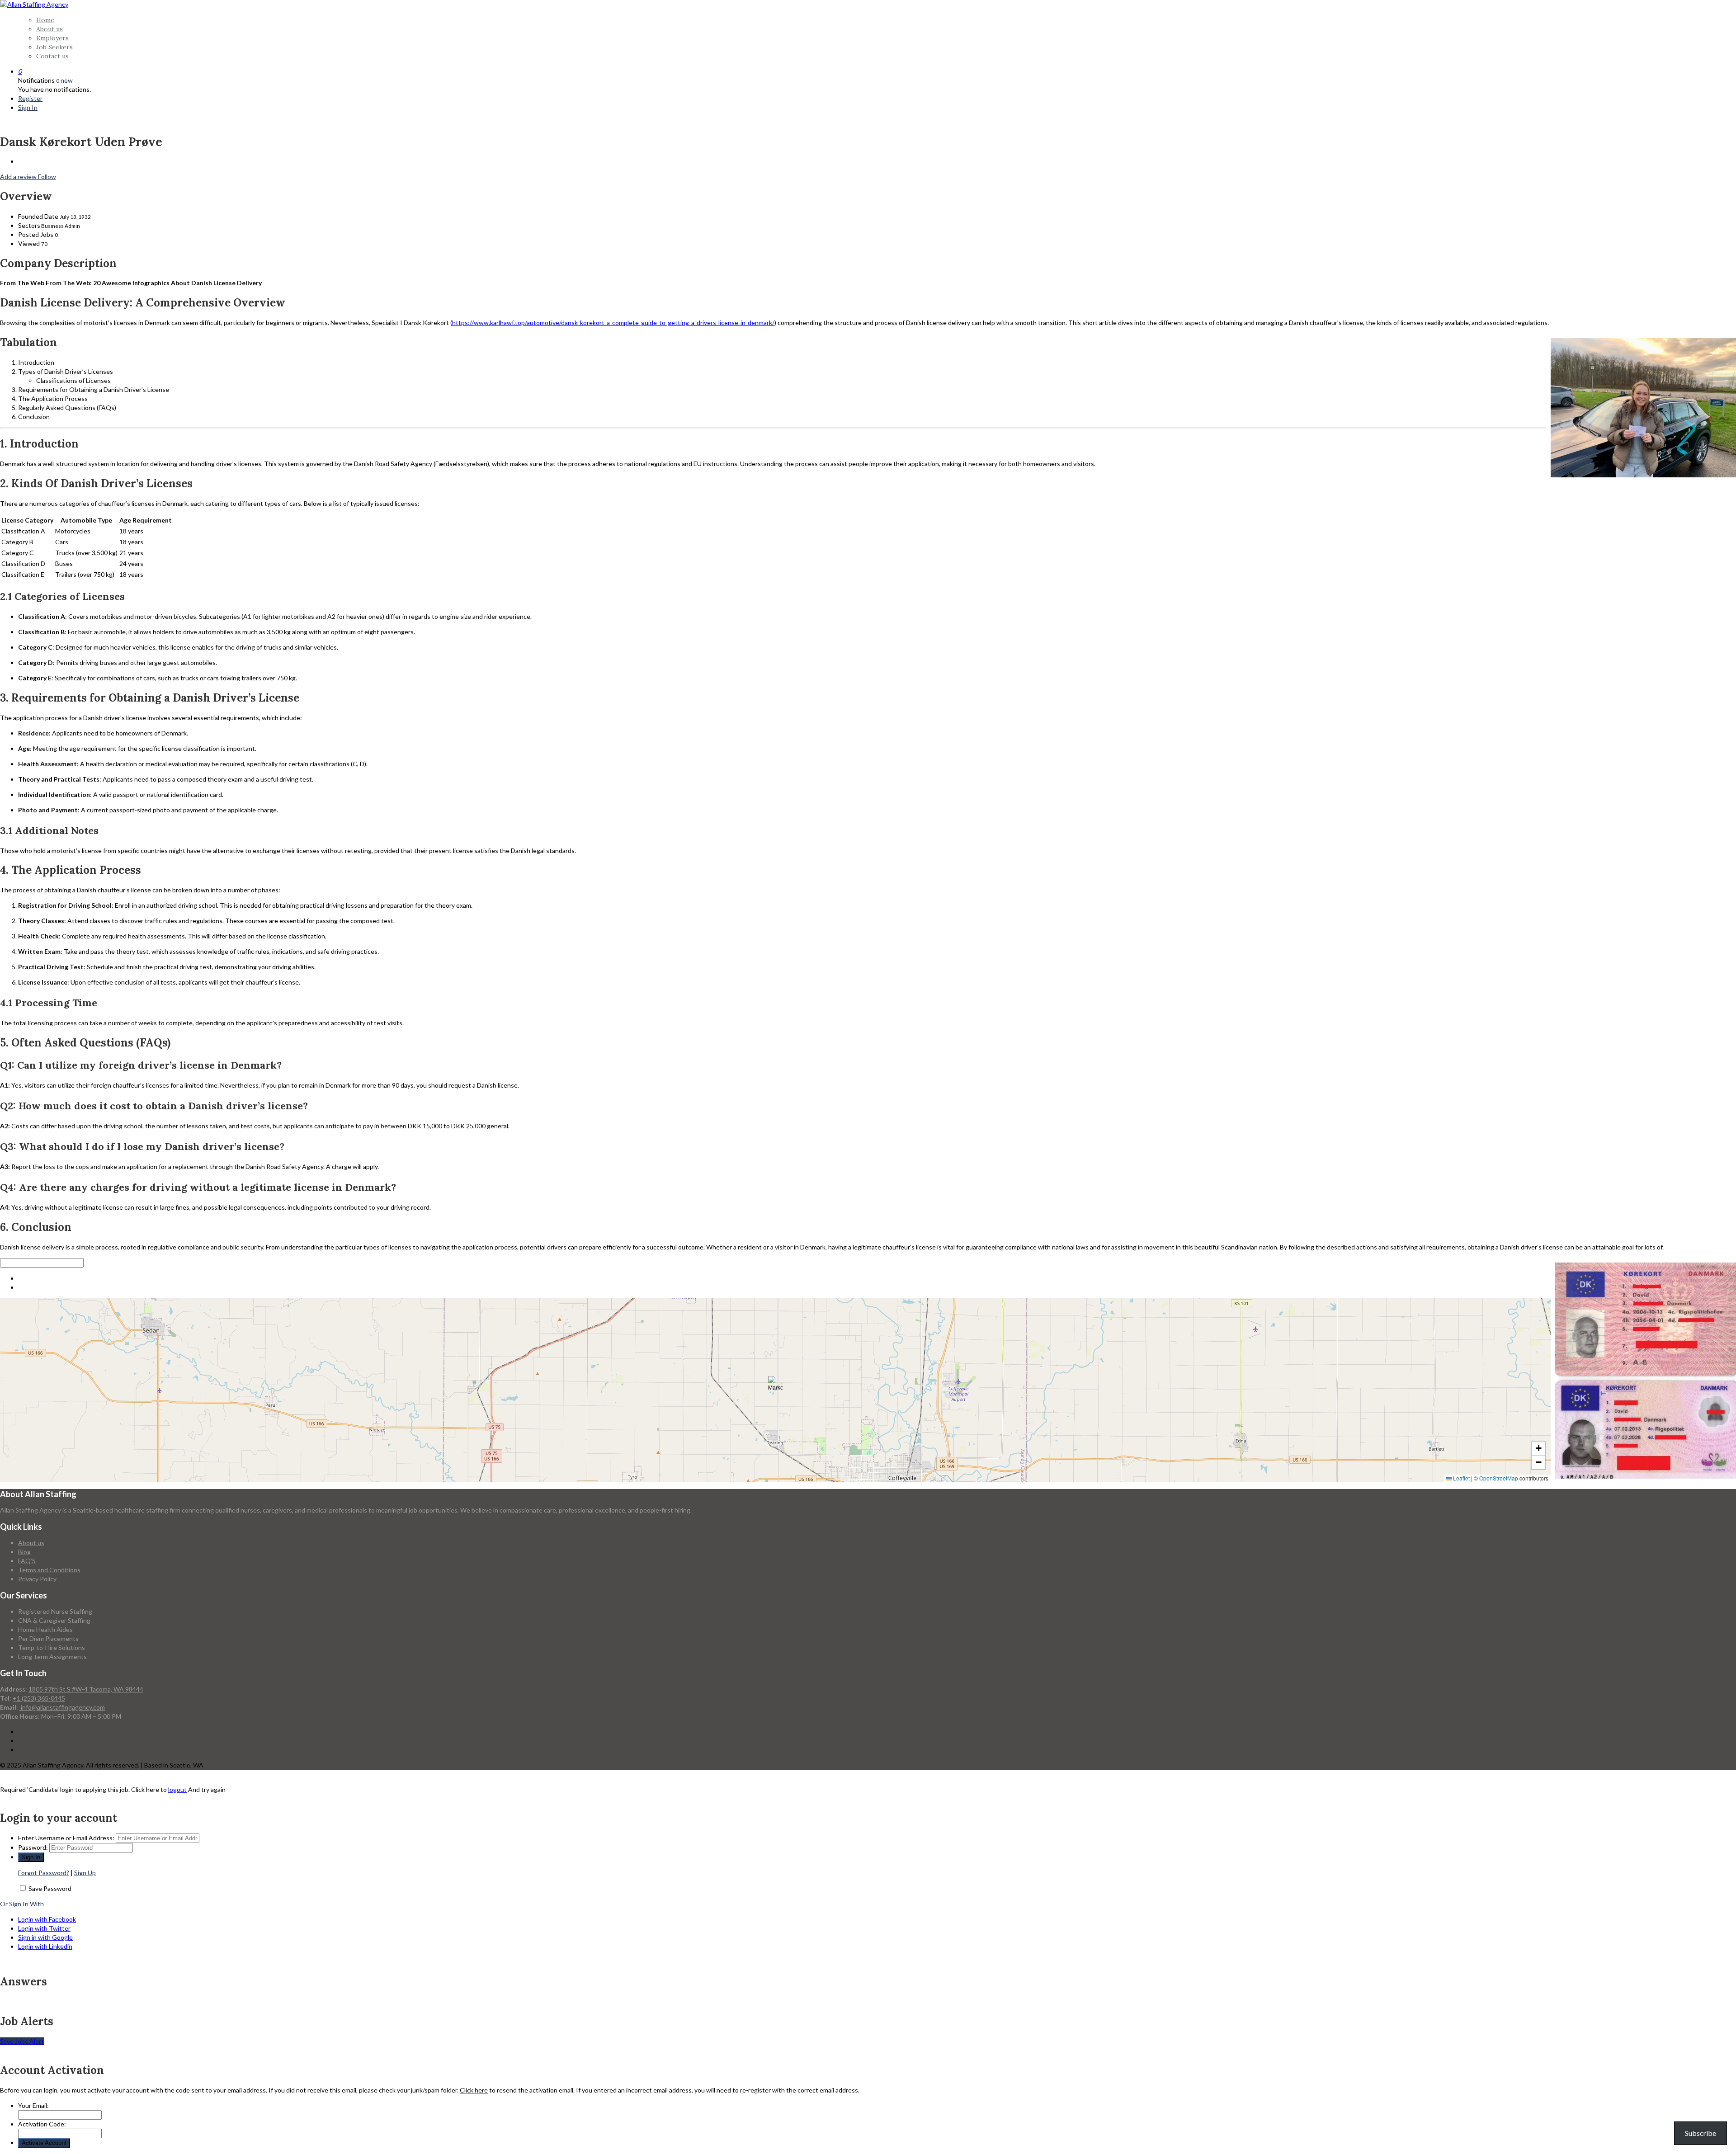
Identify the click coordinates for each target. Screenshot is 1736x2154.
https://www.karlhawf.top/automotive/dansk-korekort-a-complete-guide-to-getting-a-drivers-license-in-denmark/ (613, 323)
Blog (24, 1552)
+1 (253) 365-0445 (39, 1698)
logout (177, 1789)
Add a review (19, 177)
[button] (775, 1383)
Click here (474, 2090)
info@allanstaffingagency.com (62, 1707)
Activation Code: (42, 2124)
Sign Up (85, 1873)
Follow (47, 177)
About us (50, 29)
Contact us (52, 56)
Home (45, 20)
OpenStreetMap (1499, 1478)
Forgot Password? (44, 1873)
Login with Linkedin (45, 1946)
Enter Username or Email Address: (66, 1838)
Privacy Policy (37, 1579)
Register (30, 98)
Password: (33, 1847)
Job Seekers (54, 47)
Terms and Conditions (49, 1570)
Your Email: (33, 2105)
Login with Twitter (44, 1928)
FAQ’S (27, 1561)
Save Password (50, 1888)
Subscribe (1701, 2133)
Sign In (28, 107)
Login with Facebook (47, 1919)
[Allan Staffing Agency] (34, 4)
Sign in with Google (45, 1937)
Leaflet (1461, 1478)
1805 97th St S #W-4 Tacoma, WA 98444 (86, 1689)
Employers (52, 38)
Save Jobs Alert (22, 2041)
